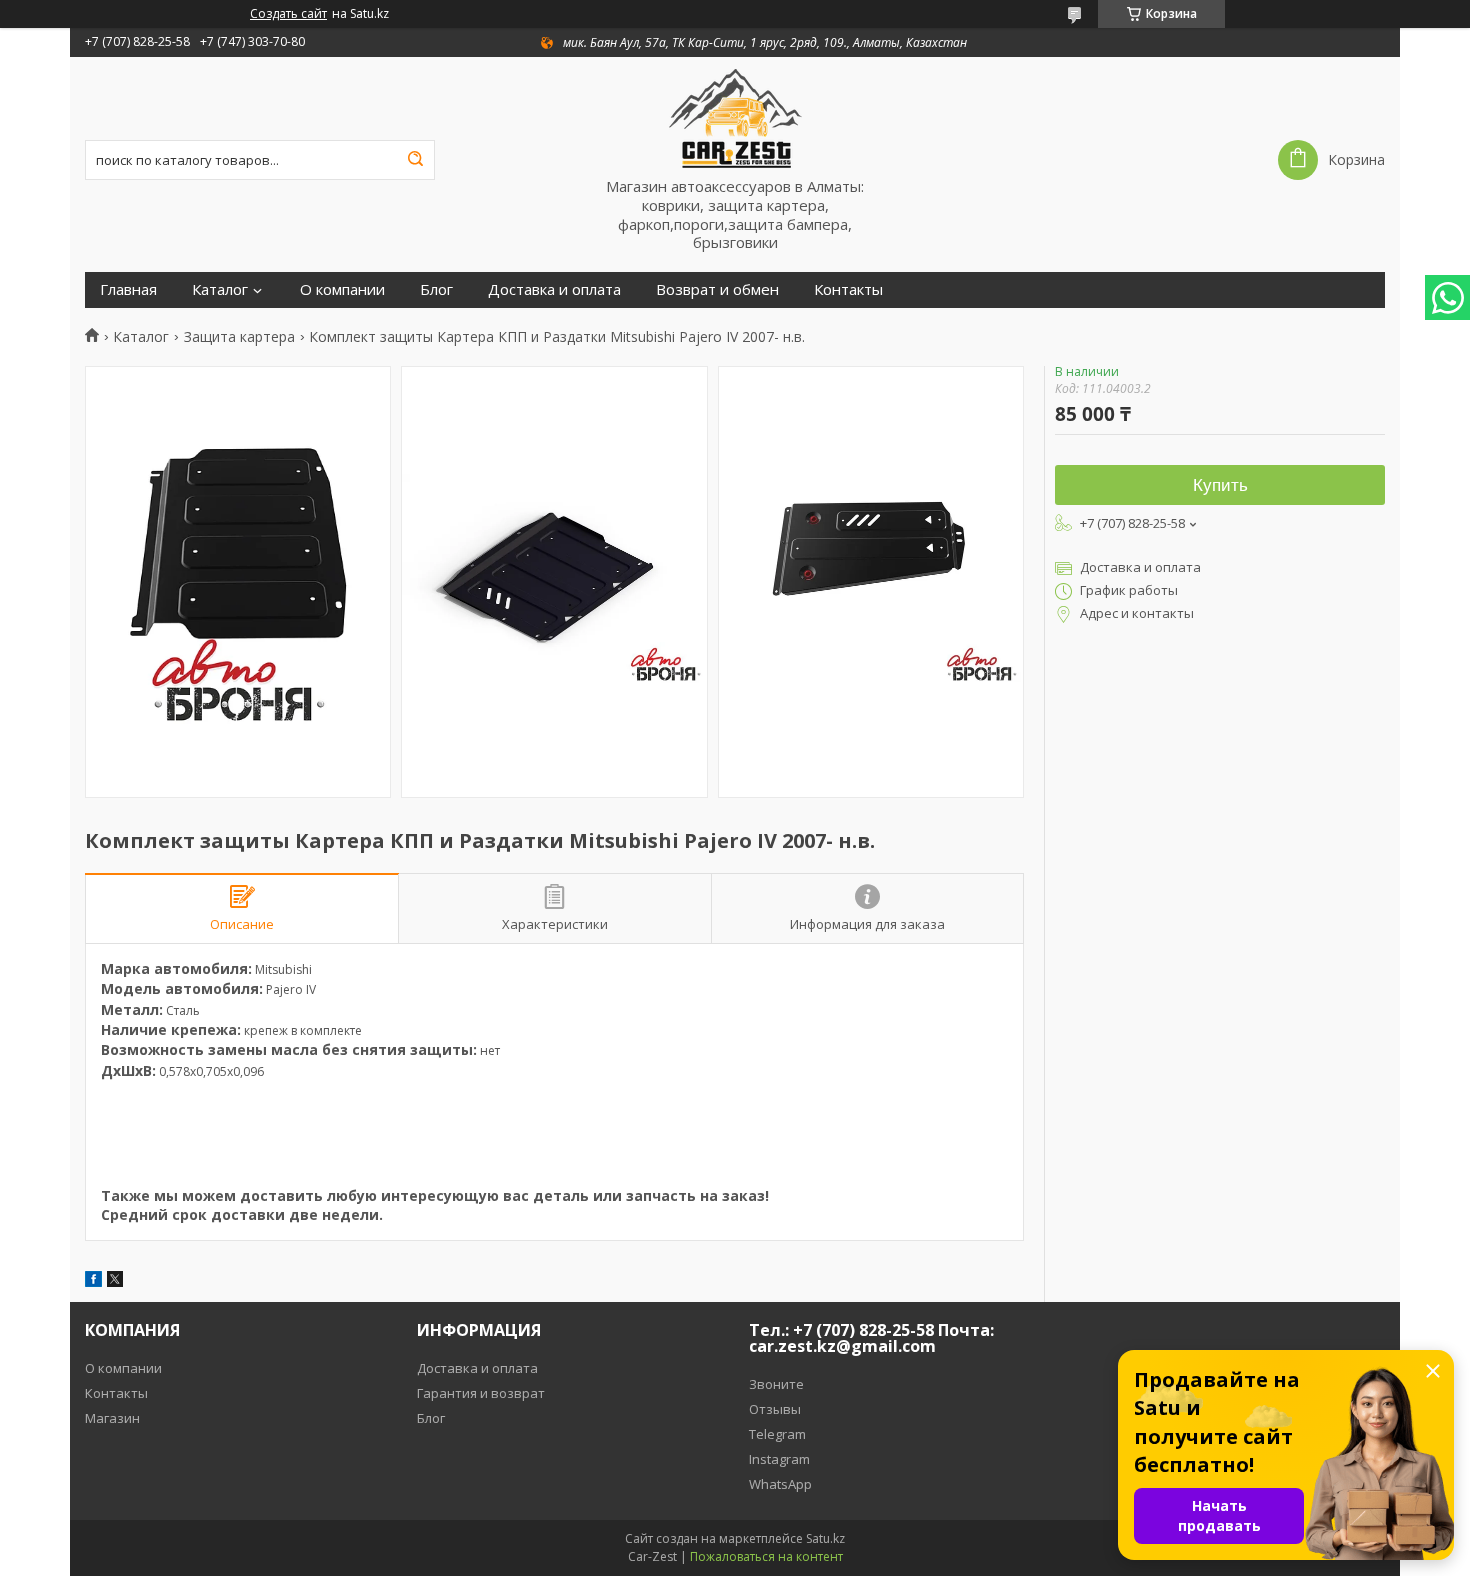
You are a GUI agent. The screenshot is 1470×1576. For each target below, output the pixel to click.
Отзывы (775, 1409)
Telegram (777, 1434)
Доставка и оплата (554, 289)
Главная (128, 289)
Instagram (779, 1459)
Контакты (848, 289)
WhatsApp (780, 1484)
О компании (342, 289)
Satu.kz (825, 1538)
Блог (436, 289)
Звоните (776, 1384)
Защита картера (239, 337)
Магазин (112, 1418)
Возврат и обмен (717, 289)
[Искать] (415, 160)
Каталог (220, 289)
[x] (115, 1281)
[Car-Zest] (735, 117)
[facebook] (93, 1281)
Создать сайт (288, 14)
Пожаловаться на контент (766, 1556)
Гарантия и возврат (481, 1393)
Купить (1220, 485)
